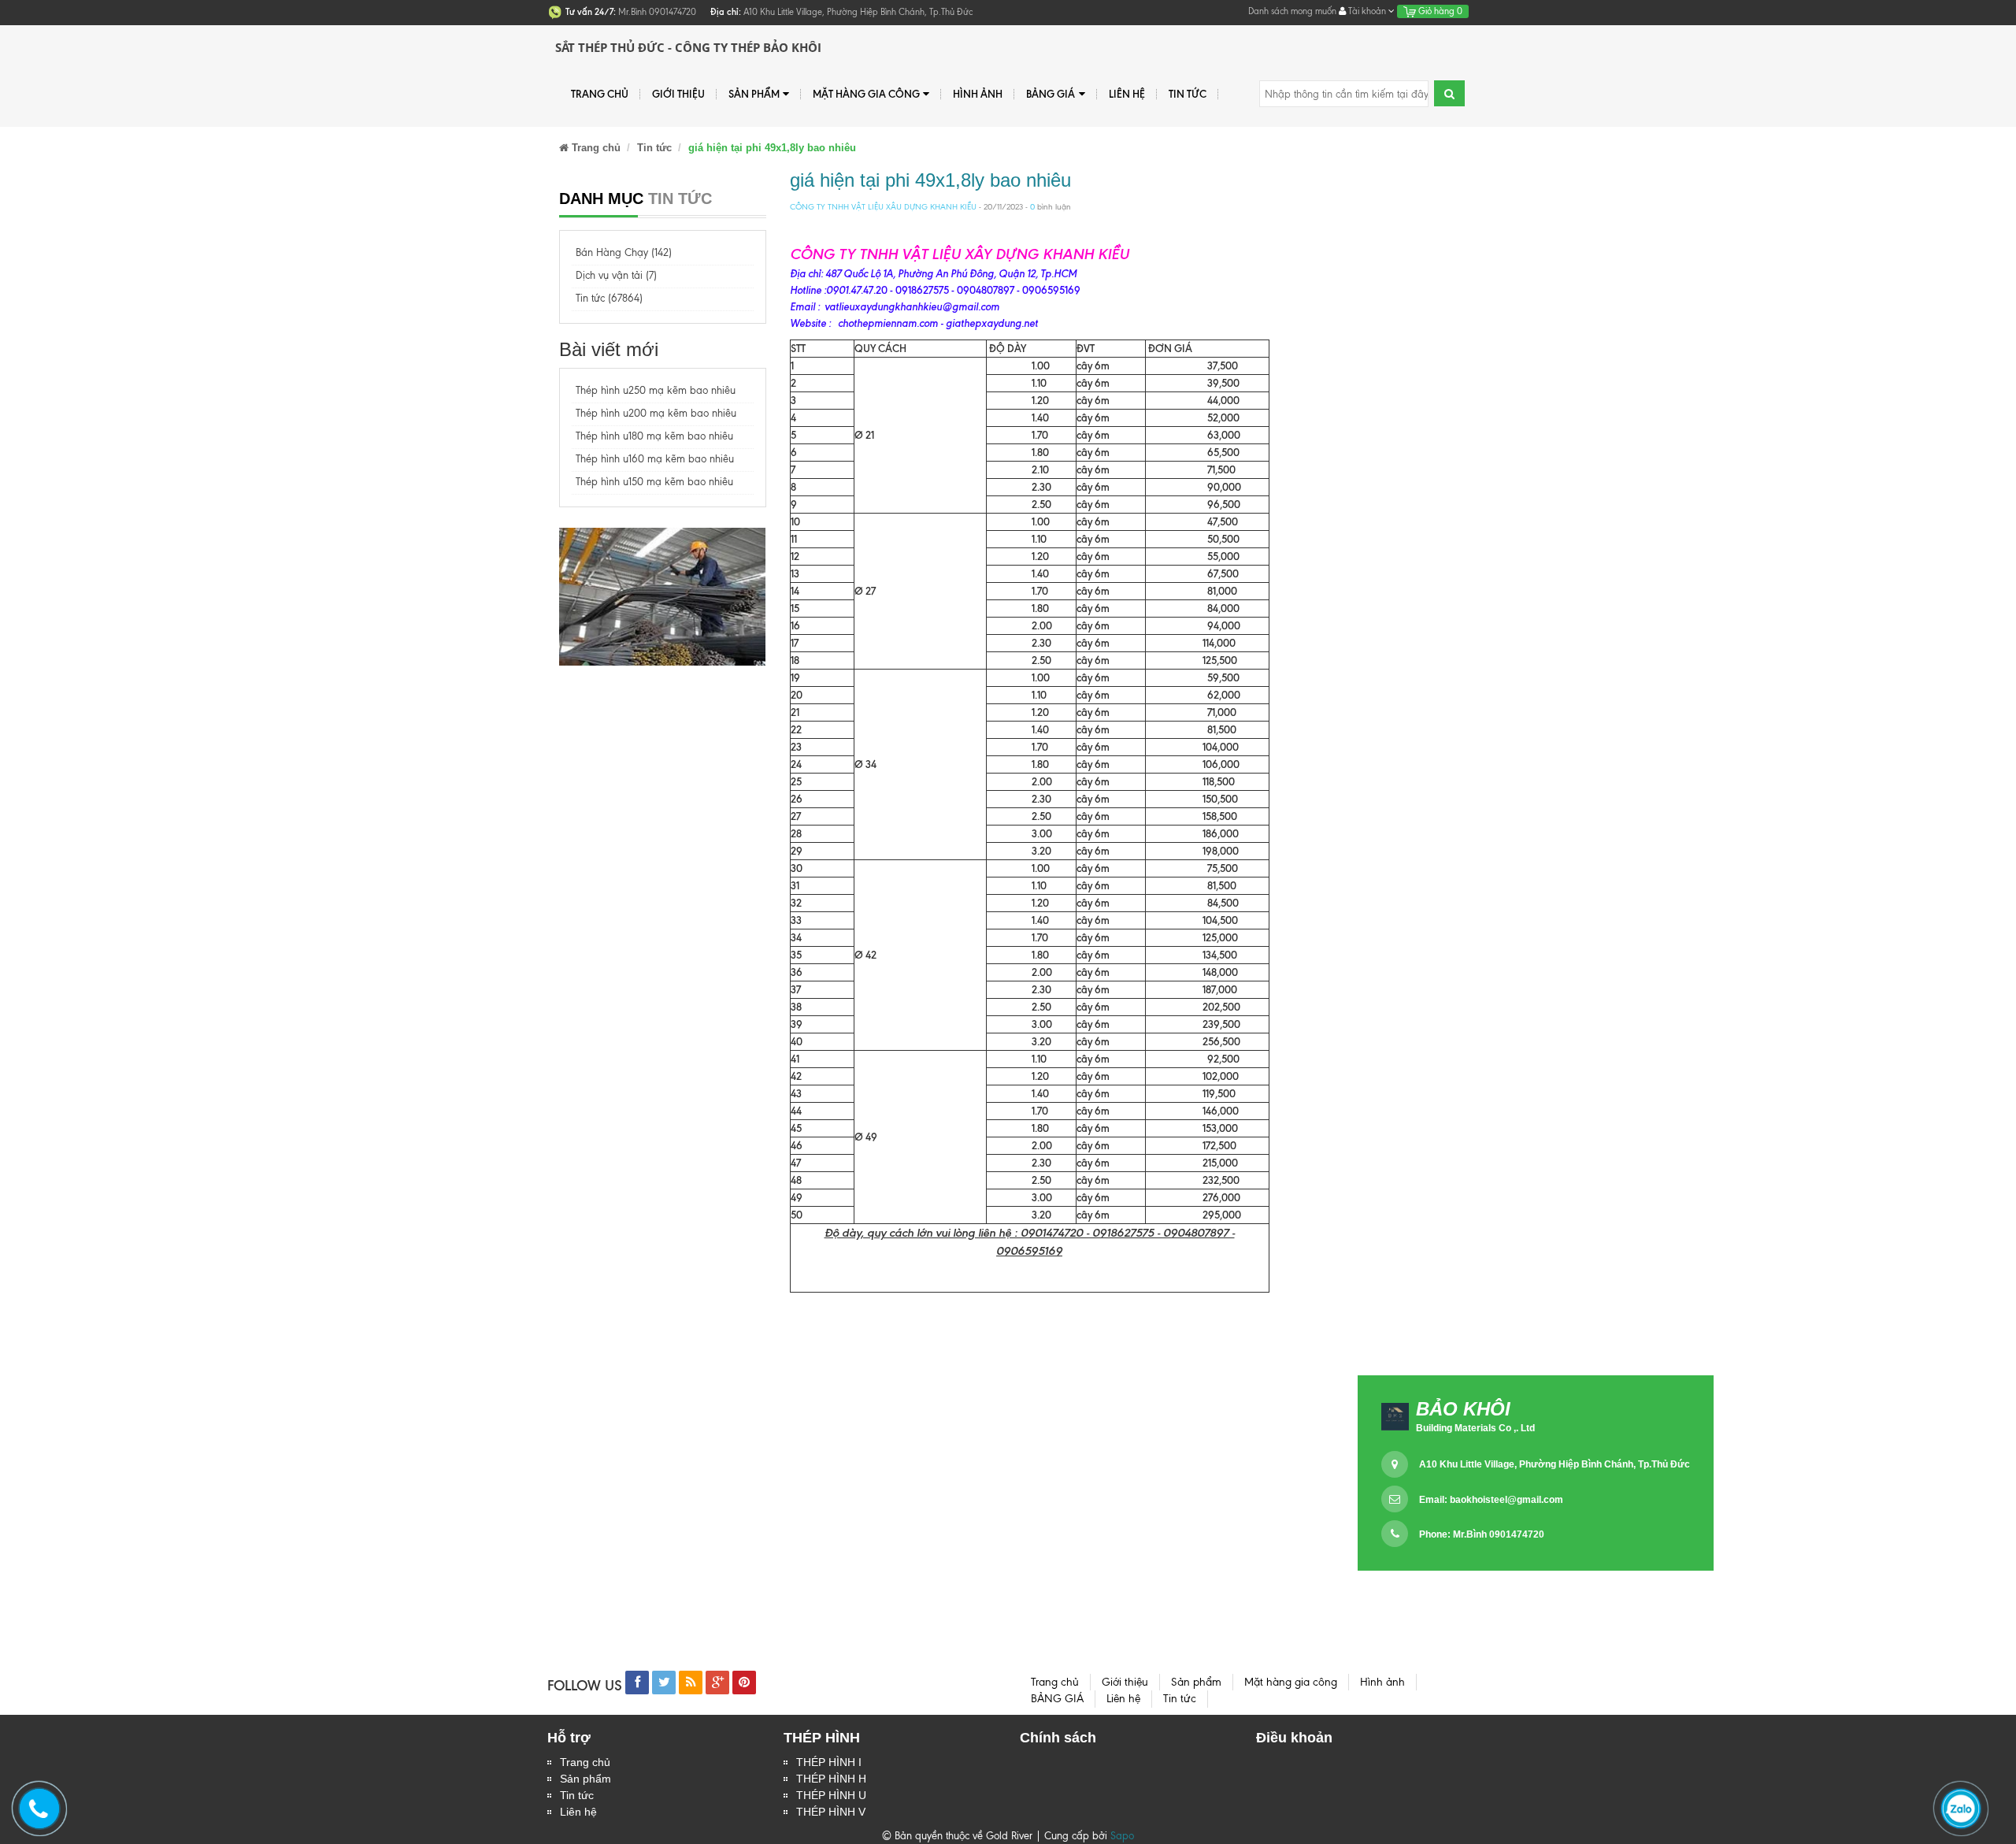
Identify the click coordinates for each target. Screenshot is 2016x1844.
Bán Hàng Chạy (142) (624, 252)
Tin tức (1188, 94)
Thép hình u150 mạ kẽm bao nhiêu (654, 482)
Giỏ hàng (1439, 11)
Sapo (1122, 1836)
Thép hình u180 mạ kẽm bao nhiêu (654, 436)
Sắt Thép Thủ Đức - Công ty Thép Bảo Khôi (688, 47)
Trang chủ (585, 1762)
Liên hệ (578, 1812)
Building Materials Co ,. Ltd (1475, 1428)
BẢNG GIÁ (1051, 94)
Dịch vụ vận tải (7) (616, 275)
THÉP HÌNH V (831, 1812)
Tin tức (577, 1795)
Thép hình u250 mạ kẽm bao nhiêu (656, 390)
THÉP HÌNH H (831, 1779)
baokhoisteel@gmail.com (1506, 1500)
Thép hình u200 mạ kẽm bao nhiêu (656, 413)
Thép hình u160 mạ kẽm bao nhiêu (655, 459)
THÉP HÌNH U (831, 1795)
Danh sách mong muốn (1292, 11)
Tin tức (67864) (609, 298)
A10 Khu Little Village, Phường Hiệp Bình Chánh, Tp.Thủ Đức (1555, 1464)
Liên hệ (1127, 94)
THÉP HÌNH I (829, 1762)
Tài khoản (1367, 11)
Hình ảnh (978, 94)
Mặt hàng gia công (866, 94)
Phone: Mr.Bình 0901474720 (1482, 1534)
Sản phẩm (586, 1779)
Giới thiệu (678, 94)
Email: (1491, 1500)
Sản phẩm (754, 94)
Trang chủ (600, 94)
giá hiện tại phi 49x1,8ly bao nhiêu (930, 180)
